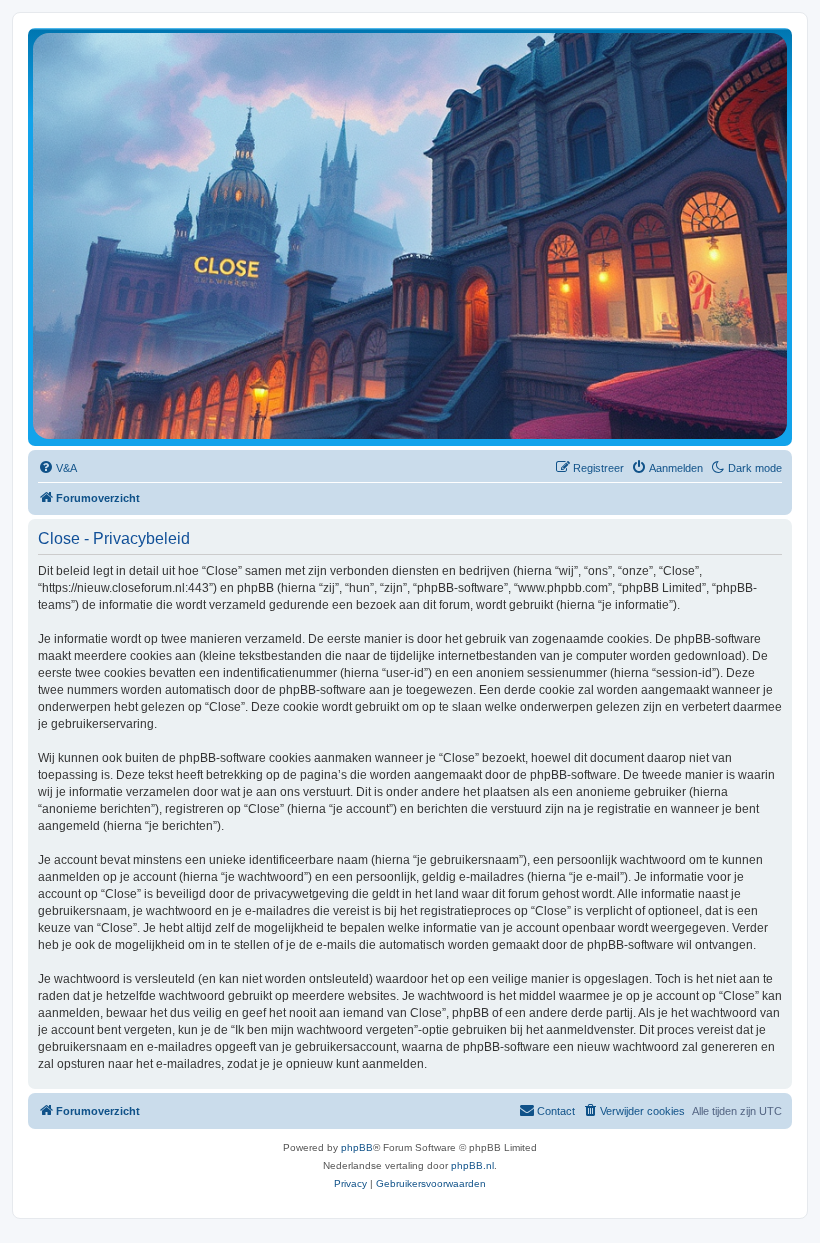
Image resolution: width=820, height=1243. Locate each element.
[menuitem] (57, 468)
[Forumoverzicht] (410, 236)
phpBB (357, 1147)
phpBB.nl (472, 1165)
